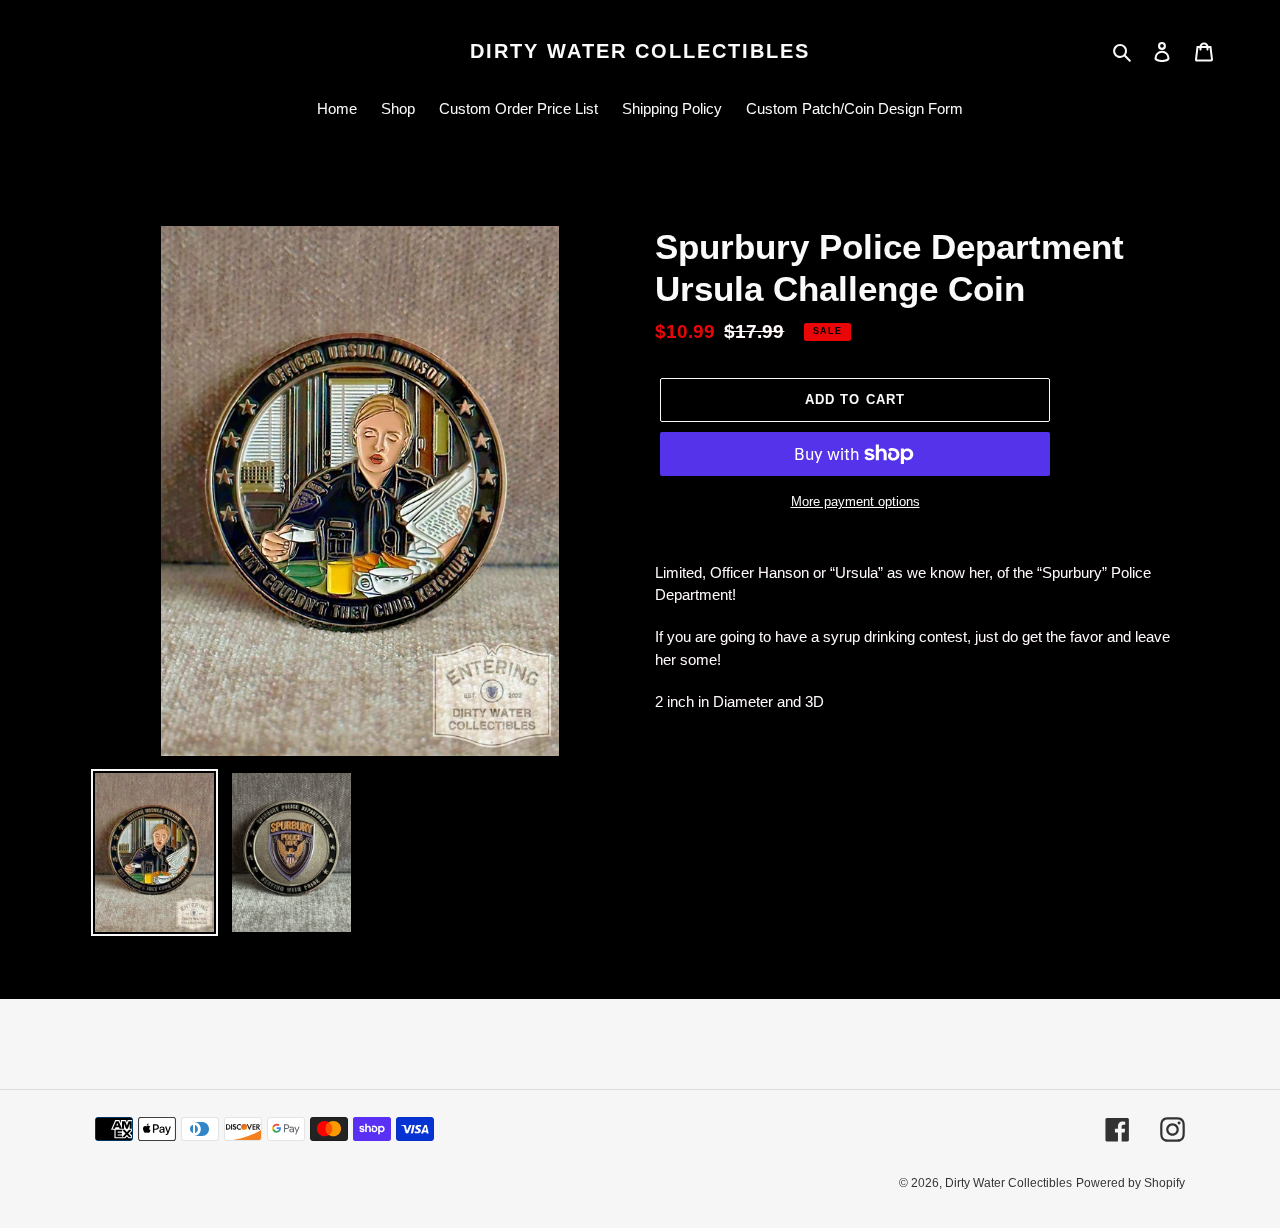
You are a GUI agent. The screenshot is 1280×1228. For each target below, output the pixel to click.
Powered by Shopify (1130, 1183)
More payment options (855, 501)
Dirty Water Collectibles (640, 51)
